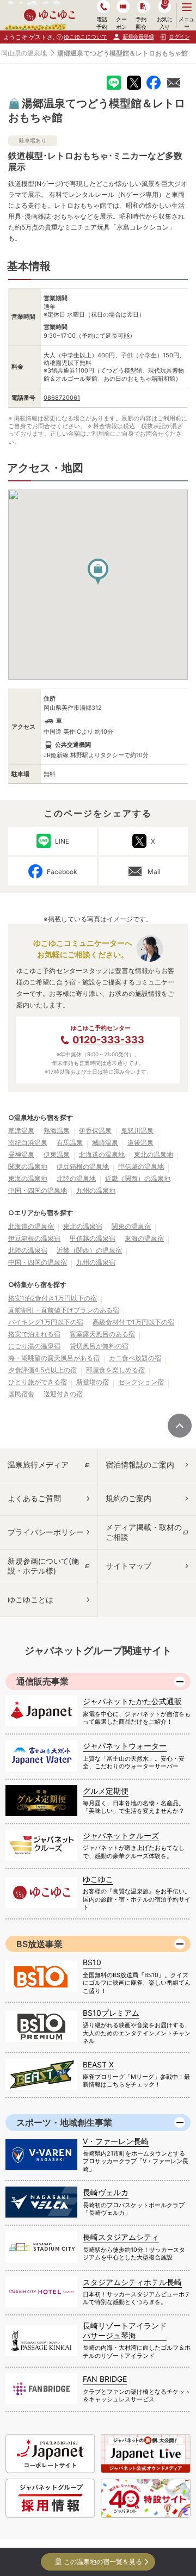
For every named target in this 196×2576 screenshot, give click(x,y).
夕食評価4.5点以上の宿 (42, 1370)
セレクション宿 (141, 1382)
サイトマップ (128, 1566)
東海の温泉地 (28, 1178)
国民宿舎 (21, 1394)
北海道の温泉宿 (31, 1226)
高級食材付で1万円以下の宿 (133, 1322)
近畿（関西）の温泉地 (138, 1178)
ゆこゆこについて (85, 36)
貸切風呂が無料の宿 (99, 1346)
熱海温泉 (57, 1131)
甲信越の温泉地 (141, 1166)
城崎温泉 (105, 1143)
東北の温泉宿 (83, 1226)
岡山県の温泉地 (24, 53)
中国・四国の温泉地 (38, 1190)
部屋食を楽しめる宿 (115, 1370)
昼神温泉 (21, 1154)
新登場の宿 (93, 1382)
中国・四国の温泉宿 (38, 1262)
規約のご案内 (128, 1498)
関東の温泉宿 (131, 1226)
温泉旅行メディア (38, 1465)
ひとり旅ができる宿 (38, 1382)
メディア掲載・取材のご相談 (144, 1532)
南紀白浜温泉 (28, 1143)
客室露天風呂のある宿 (102, 1334)
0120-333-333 (108, 1040)
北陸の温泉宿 (28, 1250)
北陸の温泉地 (76, 1178)
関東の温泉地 (28, 1166)
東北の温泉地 (154, 1154)
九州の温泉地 (96, 1190)
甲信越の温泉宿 (93, 1238)
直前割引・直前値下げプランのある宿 (64, 1310)
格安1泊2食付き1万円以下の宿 (53, 1298)
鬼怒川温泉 (137, 1131)
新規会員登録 (138, 36)
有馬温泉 (70, 1143)
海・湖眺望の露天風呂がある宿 (54, 1358)
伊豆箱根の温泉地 (83, 1166)
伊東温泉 (57, 1154)
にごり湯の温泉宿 (34, 1346)
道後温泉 (140, 1143)
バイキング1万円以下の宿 (46, 1322)
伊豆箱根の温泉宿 (34, 1238)
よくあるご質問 (34, 1498)
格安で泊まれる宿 (34, 1334)
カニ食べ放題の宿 (135, 1358)
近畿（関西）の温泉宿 (89, 1250)
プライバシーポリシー (46, 1532)
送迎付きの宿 (63, 1394)
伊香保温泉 (95, 1131)
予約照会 (141, 23)
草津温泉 (21, 1131)
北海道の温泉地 (102, 1154)
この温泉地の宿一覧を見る (103, 2562)
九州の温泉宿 (96, 1262)
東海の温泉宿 (144, 1238)
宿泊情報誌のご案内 (140, 1465)
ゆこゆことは (30, 1599)
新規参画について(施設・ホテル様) (43, 1566)
